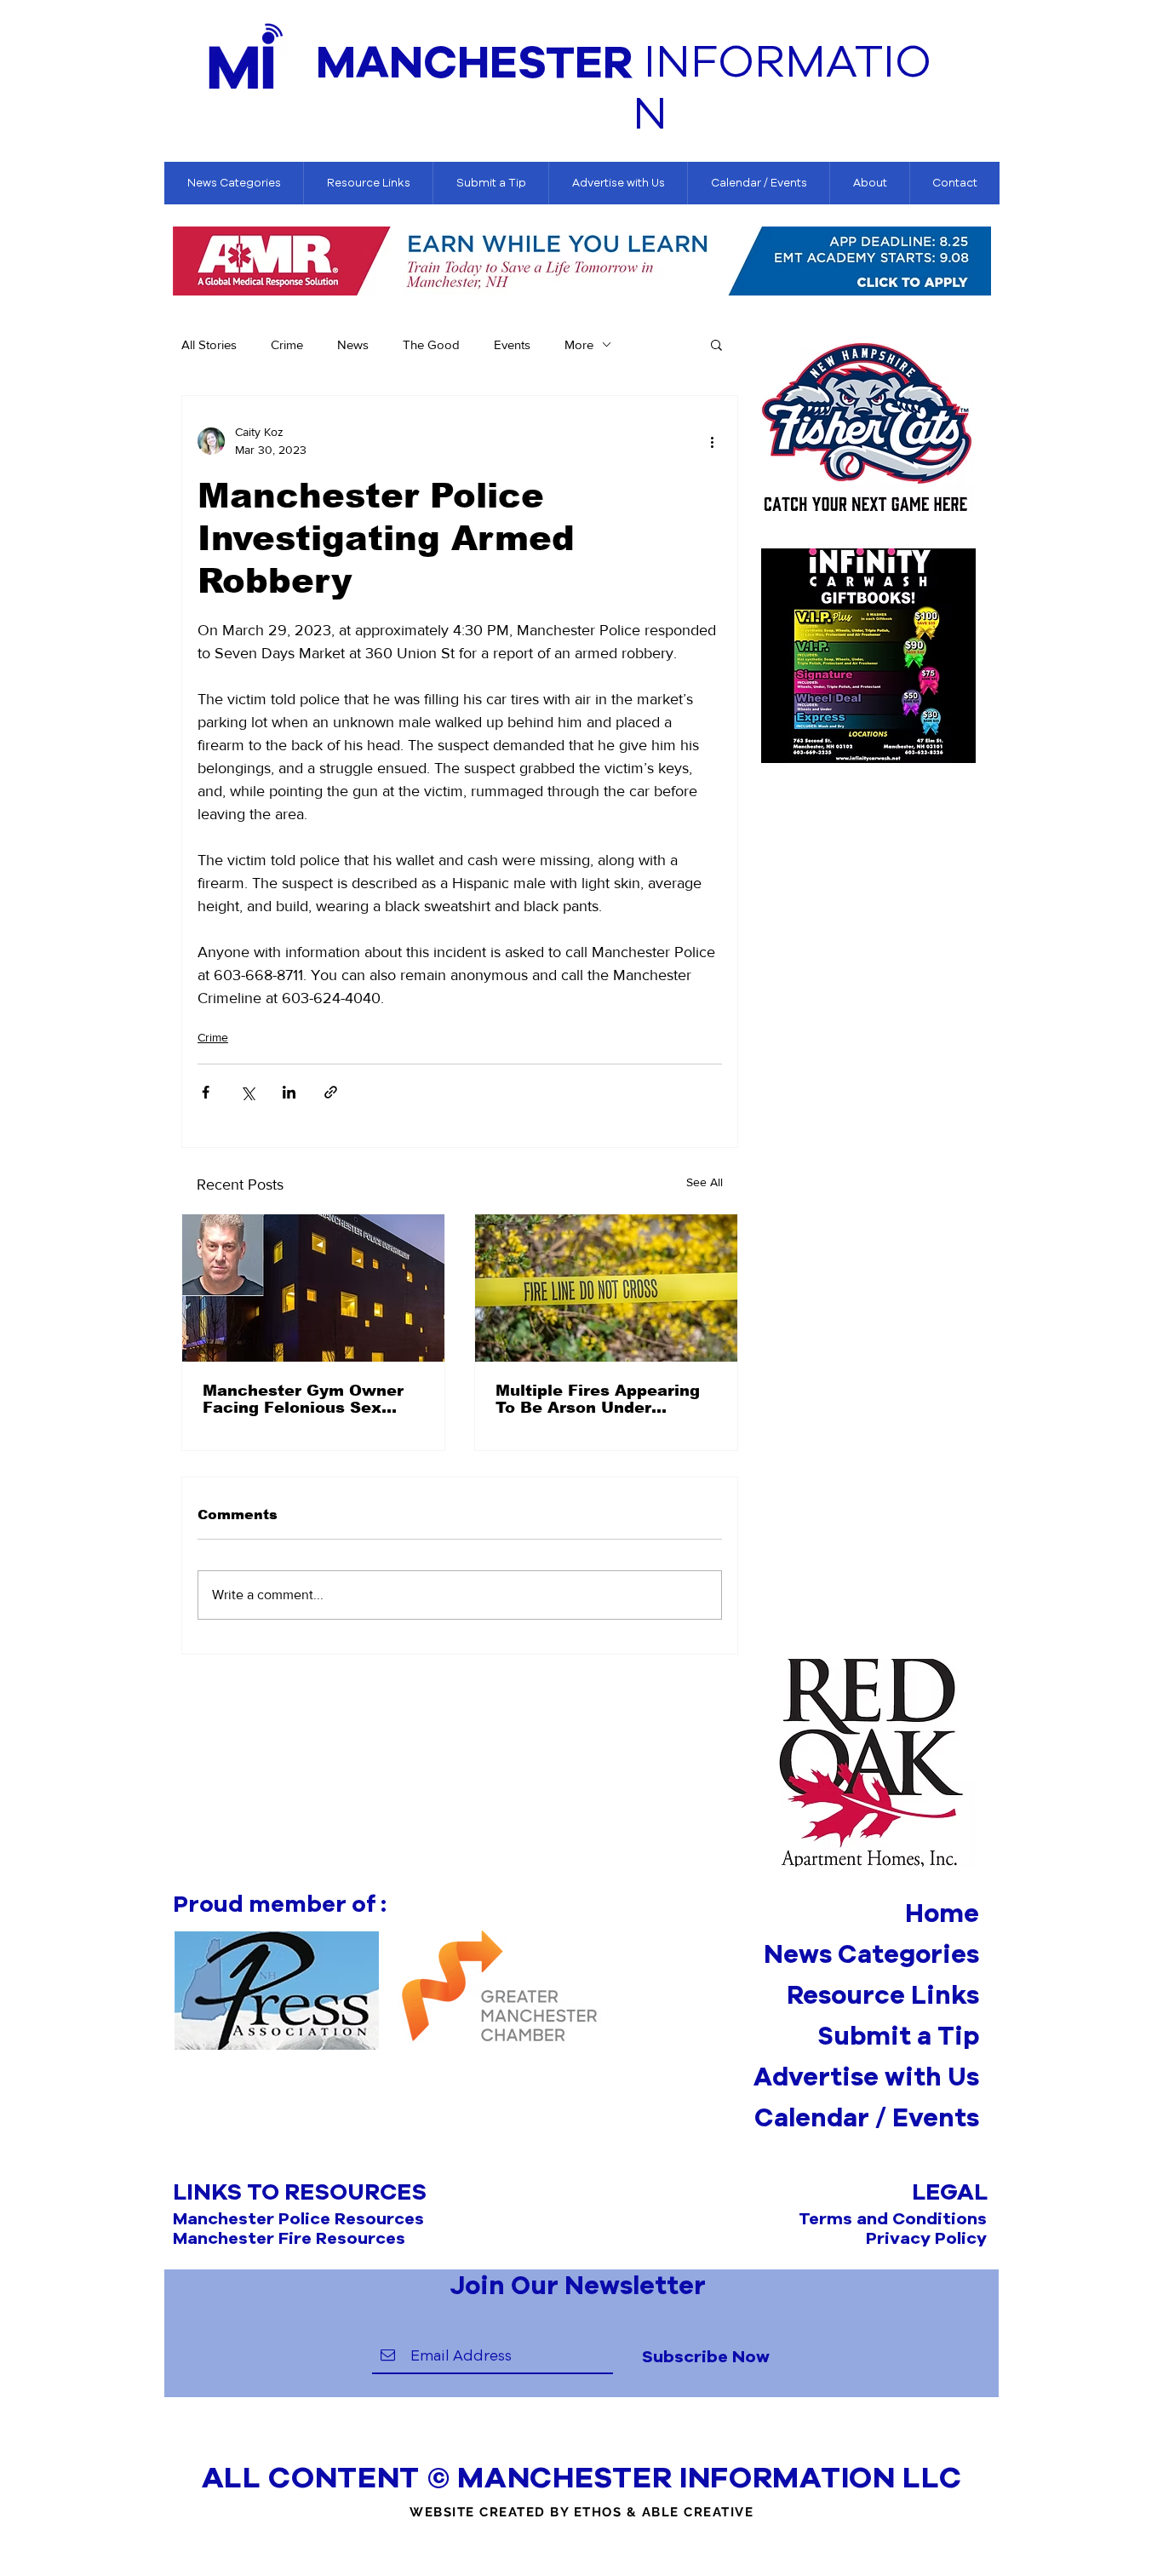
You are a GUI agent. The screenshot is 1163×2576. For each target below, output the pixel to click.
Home (942, 1913)
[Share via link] (331, 1092)
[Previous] (186, 262)
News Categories (871, 1954)
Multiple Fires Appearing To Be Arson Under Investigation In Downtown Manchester (598, 1399)
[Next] (979, 262)
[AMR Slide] (582, 271)
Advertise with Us (866, 2076)
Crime (287, 344)
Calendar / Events (867, 2117)
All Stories (209, 344)
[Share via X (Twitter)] (247, 1092)
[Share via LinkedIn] (289, 1092)
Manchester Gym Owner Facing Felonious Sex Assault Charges (303, 1399)
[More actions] (712, 441)
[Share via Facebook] (206, 1092)
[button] (716, 344)
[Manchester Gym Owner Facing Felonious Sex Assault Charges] (313, 1288)
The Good (431, 344)
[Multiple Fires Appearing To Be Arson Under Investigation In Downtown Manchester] (606, 1288)
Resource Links (883, 1994)
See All (705, 1182)
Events (512, 344)
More (579, 344)
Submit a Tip (898, 2035)
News (353, 344)
